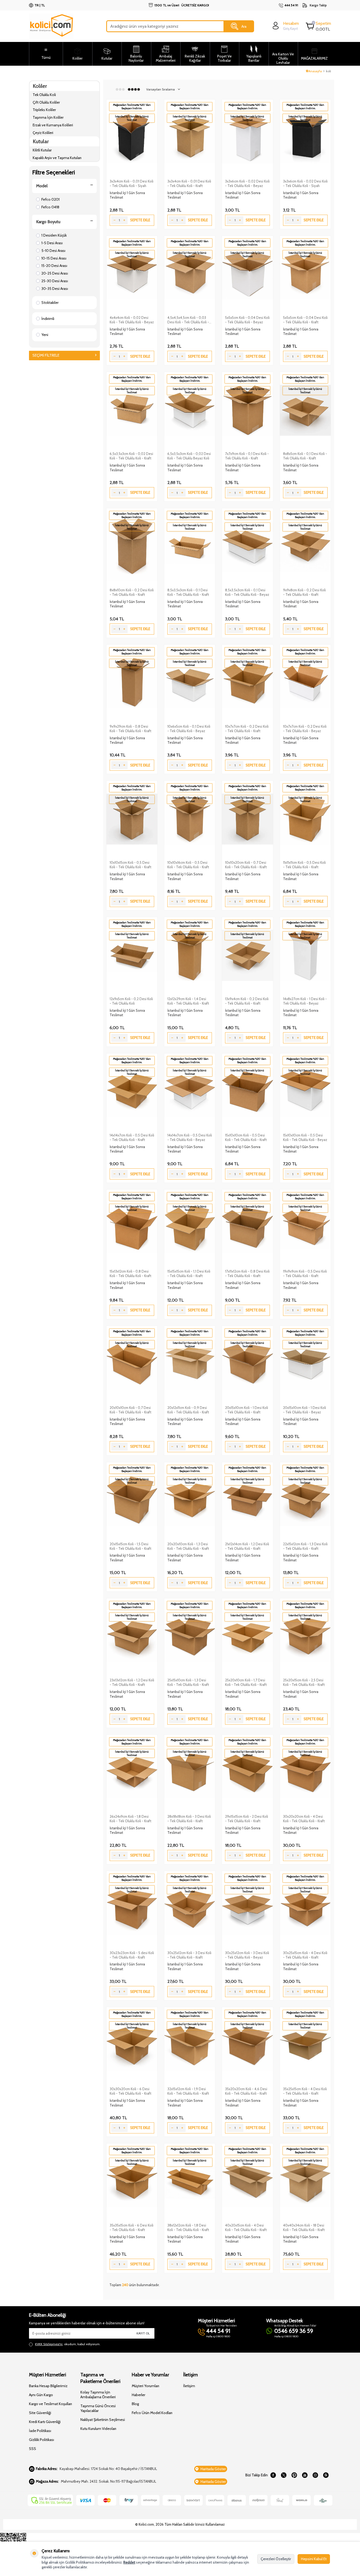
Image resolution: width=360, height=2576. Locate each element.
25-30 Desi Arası (55, 281)
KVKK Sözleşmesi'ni (49, 2344)
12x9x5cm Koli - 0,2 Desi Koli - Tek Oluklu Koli (131, 1001)
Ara (244, 26)
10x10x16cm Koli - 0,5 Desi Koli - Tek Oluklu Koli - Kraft (188, 865)
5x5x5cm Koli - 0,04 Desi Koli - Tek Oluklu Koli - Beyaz (247, 320)
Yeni (45, 335)
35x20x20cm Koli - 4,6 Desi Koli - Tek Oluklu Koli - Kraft (246, 2091)
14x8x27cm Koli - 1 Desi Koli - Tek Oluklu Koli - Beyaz (305, 1001)
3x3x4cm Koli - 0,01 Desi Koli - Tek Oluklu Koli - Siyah (132, 183)
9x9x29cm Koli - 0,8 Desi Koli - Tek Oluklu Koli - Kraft (130, 729)
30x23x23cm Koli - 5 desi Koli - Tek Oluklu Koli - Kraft (132, 1955)
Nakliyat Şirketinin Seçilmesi (103, 2420)
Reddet (129, 2562)
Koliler (40, 86)
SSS (33, 2449)
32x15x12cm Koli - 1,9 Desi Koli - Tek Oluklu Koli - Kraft (188, 2091)
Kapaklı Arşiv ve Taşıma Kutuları (57, 158)
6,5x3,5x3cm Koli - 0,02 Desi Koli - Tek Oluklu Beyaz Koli (189, 456)
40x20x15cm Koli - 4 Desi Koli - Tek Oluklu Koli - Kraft (246, 2227)
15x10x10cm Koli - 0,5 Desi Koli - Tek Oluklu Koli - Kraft (246, 1137)
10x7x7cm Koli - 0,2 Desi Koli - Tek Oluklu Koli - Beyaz (305, 729)
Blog (135, 2404)
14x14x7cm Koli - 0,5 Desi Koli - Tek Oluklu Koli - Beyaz (190, 1137)
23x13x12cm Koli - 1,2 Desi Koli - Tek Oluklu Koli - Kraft (132, 1682)
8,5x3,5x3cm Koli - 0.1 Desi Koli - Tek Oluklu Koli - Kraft (188, 592)
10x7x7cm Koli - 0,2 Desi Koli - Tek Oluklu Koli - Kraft (247, 729)
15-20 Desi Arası (54, 266)
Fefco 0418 (50, 207)
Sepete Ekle (140, 220)
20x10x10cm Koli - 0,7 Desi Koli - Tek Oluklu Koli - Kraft (130, 1410)
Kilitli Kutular (42, 150)
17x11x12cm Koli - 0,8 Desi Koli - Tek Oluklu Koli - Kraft (247, 1273)
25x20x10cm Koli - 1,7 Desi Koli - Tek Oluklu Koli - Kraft (246, 1682)
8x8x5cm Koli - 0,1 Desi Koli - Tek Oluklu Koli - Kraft (305, 456)
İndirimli (48, 319)
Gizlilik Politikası (42, 2440)
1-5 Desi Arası (52, 243)
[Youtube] (305, 2475)
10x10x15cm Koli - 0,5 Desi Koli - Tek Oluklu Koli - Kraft (130, 865)
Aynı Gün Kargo (41, 2395)
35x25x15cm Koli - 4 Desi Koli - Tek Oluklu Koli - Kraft (305, 2091)
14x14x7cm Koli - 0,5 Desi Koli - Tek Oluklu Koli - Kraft (132, 1137)
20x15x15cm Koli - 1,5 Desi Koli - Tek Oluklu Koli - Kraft (130, 1546)
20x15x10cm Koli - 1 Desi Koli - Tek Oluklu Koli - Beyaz (305, 1410)
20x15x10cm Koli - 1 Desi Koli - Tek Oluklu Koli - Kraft (247, 1410)
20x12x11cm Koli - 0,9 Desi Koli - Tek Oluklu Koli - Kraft (188, 1410)
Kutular (41, 141)
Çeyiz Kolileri (43, 133)
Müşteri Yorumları (145, 2386)
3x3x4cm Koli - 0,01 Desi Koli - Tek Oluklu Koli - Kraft (189, 183)
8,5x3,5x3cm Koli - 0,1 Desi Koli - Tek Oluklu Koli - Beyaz (247, 592)
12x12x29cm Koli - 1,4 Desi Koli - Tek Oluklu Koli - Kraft (188, 1001)
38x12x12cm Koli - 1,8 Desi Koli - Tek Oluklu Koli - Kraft (188, 2227)
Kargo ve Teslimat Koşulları (50, 2404)
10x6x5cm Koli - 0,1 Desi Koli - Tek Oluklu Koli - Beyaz (189, 729)
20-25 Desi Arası (55, 273)
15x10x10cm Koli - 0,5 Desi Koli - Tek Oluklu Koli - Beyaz (305, 1137)
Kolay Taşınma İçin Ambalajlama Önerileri (98, 2395)
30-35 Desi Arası (55, 289)
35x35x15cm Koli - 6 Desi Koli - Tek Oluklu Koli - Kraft (132, 2227)
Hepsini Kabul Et (314, 2559)
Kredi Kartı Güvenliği (45, 2422)
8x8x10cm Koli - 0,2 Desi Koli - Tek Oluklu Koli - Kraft (132, 592)
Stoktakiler (50, 303)
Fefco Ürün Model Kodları (152, 2413)
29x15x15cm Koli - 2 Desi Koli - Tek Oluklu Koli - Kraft (247, 1819)
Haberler (138, 2395)
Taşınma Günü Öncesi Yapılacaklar (98, 2408)
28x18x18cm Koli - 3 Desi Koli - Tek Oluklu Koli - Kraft (189, 1819)
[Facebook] (273, 2475)
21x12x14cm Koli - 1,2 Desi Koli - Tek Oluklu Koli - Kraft (247, 1546)
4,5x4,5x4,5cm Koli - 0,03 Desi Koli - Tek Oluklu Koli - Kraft (188, 320)
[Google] (326, 2475)
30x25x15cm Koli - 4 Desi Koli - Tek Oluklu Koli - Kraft (305, 1955)
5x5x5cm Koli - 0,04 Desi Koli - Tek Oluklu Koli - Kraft (305, 320)
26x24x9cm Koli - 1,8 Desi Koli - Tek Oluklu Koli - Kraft (130, 1819)
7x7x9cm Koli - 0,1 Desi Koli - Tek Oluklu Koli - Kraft (247, 456)
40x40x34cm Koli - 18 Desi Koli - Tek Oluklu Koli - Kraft (304, 2227)
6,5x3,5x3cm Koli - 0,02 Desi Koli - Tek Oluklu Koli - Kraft (131, 456)
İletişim (189, 2386)
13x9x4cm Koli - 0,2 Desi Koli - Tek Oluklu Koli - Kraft (247, 1001)
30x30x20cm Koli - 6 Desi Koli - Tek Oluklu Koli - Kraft (130, 2091)
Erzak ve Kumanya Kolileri (53, 125)
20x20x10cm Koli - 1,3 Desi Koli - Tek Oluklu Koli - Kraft (188, 1546)
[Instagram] (315, 2475)
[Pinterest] (294, 2475)
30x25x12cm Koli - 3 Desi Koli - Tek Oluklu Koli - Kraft (189, 1955)
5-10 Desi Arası (53, 251)
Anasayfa (315, 71)
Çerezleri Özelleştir (276, 2559)
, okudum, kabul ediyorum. (68, 2344)
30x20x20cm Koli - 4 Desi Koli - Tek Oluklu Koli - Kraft (304, 1819)
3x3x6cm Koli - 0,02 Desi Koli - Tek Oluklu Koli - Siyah (305, 183)
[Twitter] (284, 2475)
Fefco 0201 (50, 199)
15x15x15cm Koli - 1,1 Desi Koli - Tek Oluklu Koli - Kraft (189, 1273)
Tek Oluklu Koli (44, 95)
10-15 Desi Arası (54, 258)
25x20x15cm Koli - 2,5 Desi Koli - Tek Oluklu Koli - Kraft (304, 1682)
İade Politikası (40, 2431)
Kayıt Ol (143, 2333)
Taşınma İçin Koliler (48, 117)
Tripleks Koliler (44, 110)
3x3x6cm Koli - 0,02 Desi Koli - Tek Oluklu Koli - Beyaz (247, 183)
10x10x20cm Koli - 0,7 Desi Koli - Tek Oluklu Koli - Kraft (246, 865)
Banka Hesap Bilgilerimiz (48, 2386)
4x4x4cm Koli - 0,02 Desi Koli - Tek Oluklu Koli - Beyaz (132, 320)
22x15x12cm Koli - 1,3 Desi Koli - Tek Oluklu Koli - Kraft (305, 1546)
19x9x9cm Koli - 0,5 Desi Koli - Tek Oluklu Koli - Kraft (305, 1273)
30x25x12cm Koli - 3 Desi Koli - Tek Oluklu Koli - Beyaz (247, 1955)
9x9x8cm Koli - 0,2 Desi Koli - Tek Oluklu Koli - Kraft (304, 592)
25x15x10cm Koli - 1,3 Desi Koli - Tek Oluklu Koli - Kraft (188, 1682)
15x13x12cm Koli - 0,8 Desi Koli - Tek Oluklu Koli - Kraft (130, 1273)
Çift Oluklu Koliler (46, 102)
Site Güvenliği (40, 2413)
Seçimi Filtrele (46, 355)
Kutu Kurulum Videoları (98, 2429)
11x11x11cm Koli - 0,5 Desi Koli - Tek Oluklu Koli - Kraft (304, 865)
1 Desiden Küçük (54, 235)
